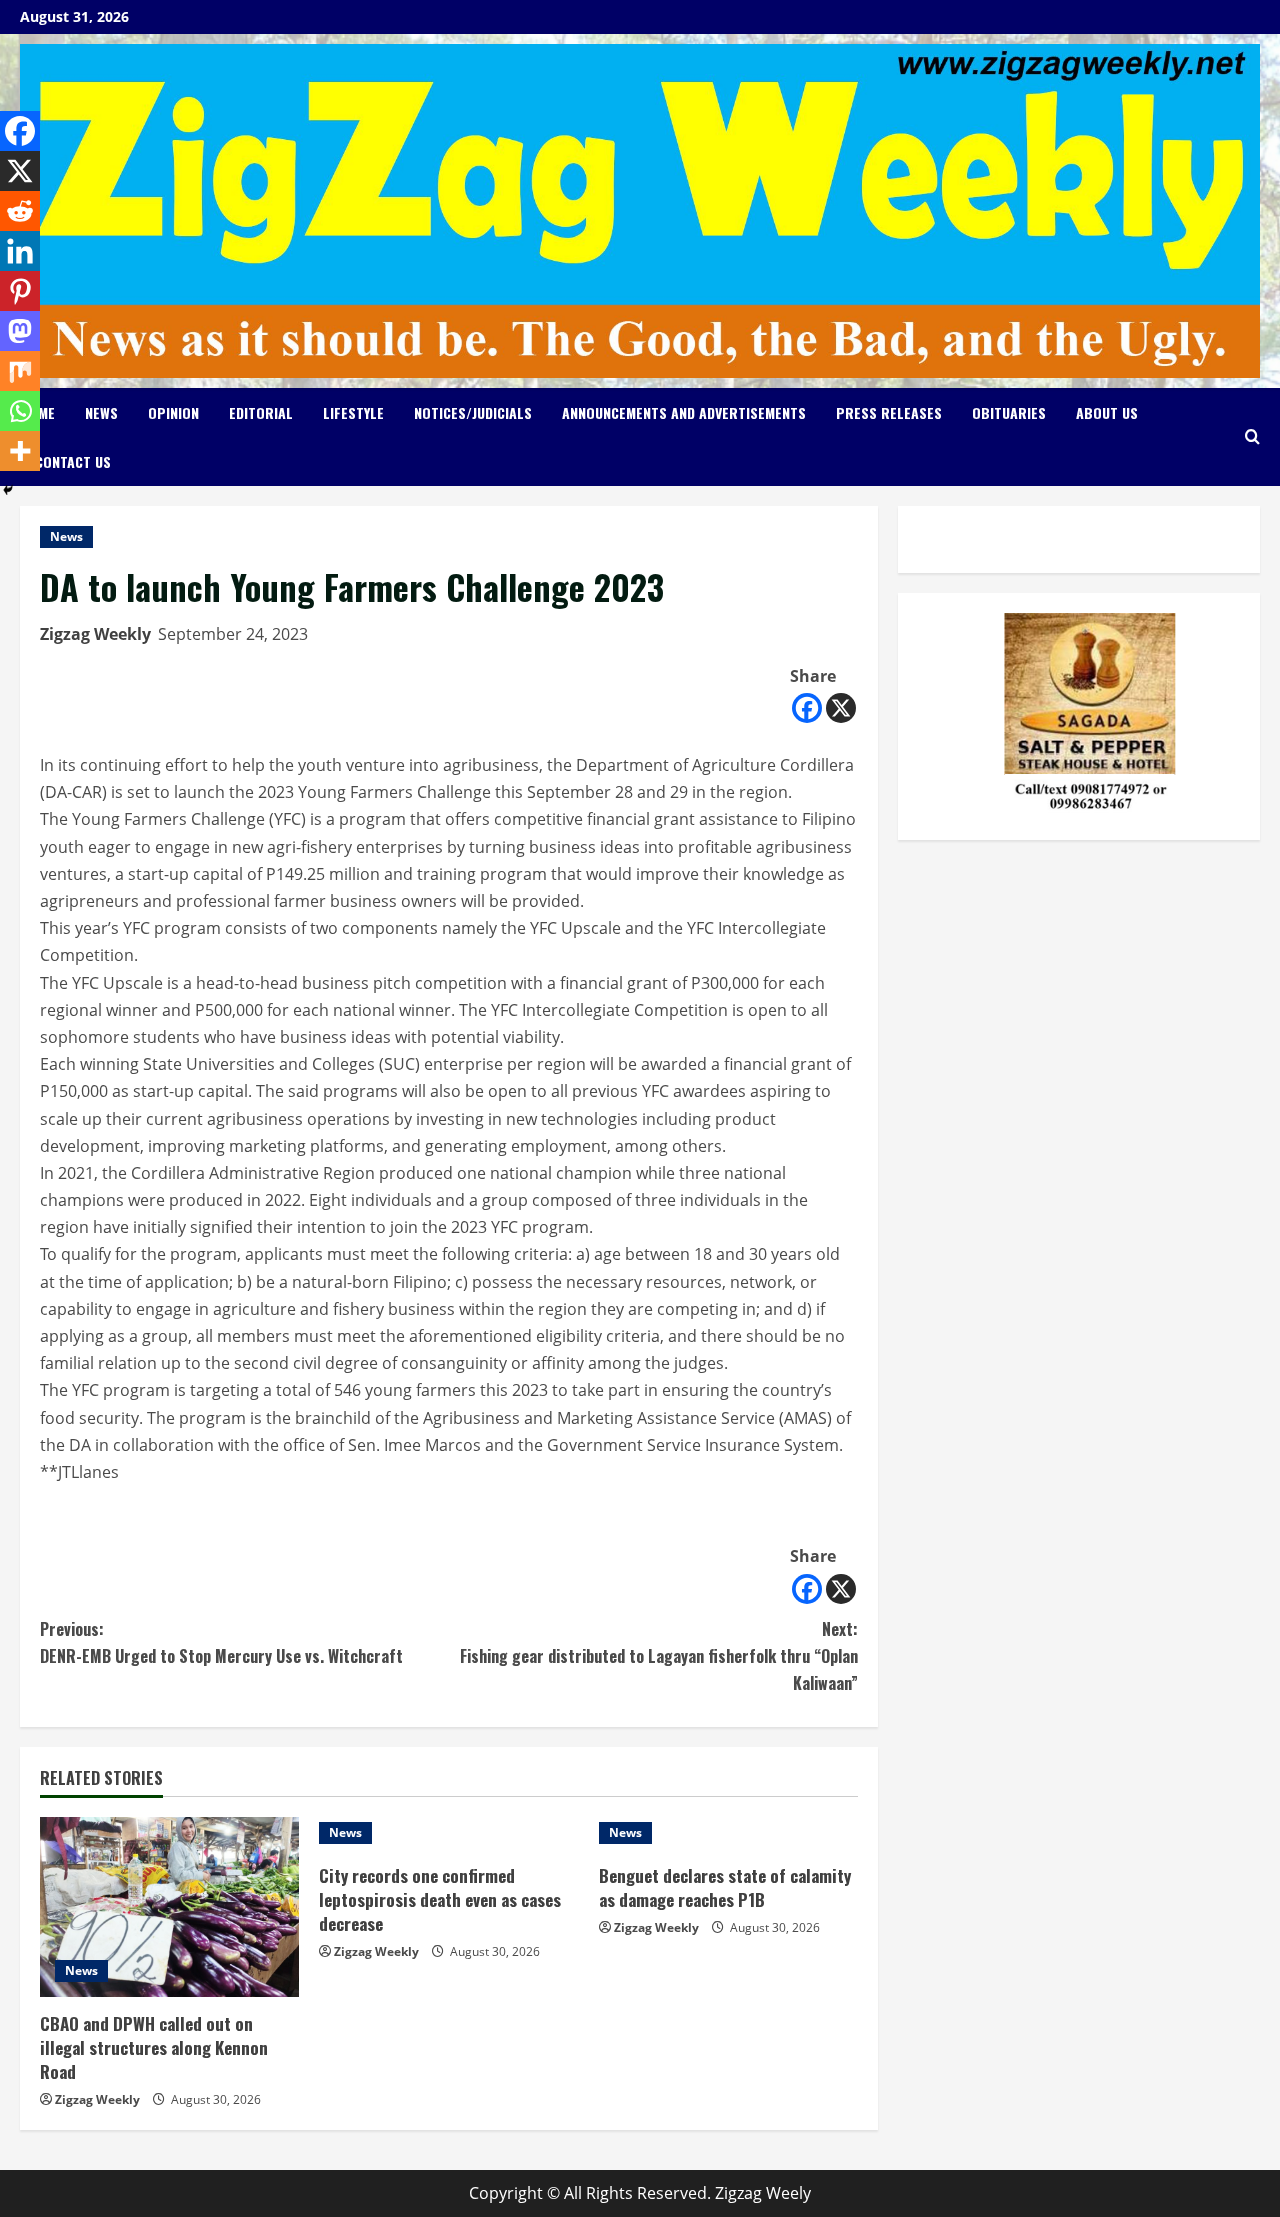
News (101, 412)
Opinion (173, 412)
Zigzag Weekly (95, 634)
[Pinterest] (20, 291)
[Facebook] (807, 708)
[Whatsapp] (20, 411)
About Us (1107, 412)
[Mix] (20, 371)
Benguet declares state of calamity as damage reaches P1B (725, 1887)
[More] (20, 451)
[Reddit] (20, 211)
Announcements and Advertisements (684, 412)
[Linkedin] (20, 251)
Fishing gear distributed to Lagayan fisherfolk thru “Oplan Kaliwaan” (659, 1656)
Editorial (261, 412)
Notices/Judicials (473, 412)
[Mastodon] (20, 331)
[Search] (1252, 436)
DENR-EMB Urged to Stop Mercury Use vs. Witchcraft (221, 1642)
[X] (841, 708)
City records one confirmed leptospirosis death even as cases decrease (440, 1899)
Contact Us (73, 461)
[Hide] (8, 490)
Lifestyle (353, 412)
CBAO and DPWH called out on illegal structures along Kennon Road (154, 2047)
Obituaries (1009, 412)
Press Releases (889, 412)
